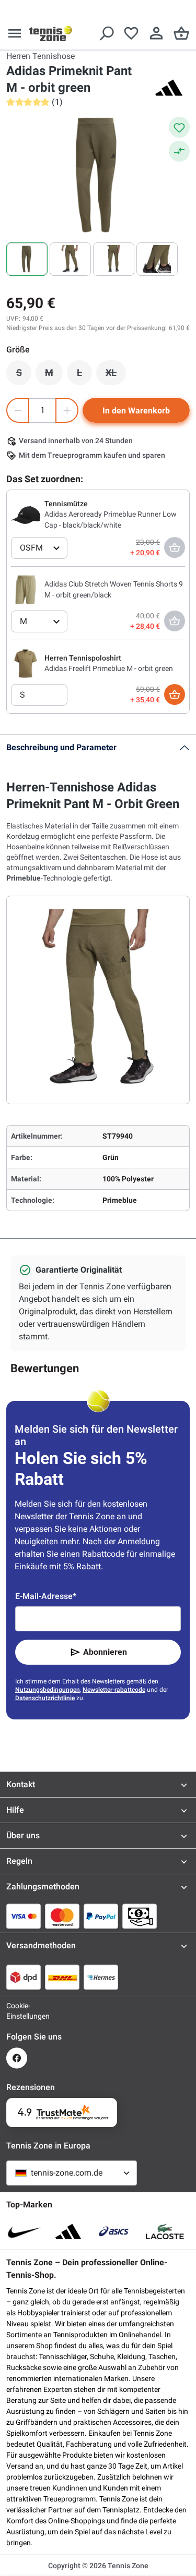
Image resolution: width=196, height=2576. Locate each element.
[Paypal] (101, 1916)
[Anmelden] (156, 33)
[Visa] (24, 1916)
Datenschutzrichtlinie (45, 1698)
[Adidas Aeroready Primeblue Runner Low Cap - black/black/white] (26, 514)
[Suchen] (106, 33)
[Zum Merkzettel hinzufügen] (179, 127)
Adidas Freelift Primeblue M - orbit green (109, 668)
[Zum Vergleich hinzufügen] (179, 151)
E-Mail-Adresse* (46, 1596)
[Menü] (15, 33)
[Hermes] (101, 1977)
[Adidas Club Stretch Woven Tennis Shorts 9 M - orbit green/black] (26, 589)
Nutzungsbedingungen (48, 1690)
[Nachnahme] (140, 1916)
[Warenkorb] (181, 33)
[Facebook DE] (17, 2058)
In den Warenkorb (136, 411)
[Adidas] (169, 88)
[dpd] (24, 1977)
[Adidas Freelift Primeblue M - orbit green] (26, 663)
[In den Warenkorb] (175, 694)
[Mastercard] (62, 1916)
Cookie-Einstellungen (17, 2011)
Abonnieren (105, 1652)
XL (116, 375)
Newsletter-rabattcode (114, 1690)
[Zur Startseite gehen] (51, 33)
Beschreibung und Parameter (61, 747)
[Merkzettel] (131, 33)
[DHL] (62, 1977)
